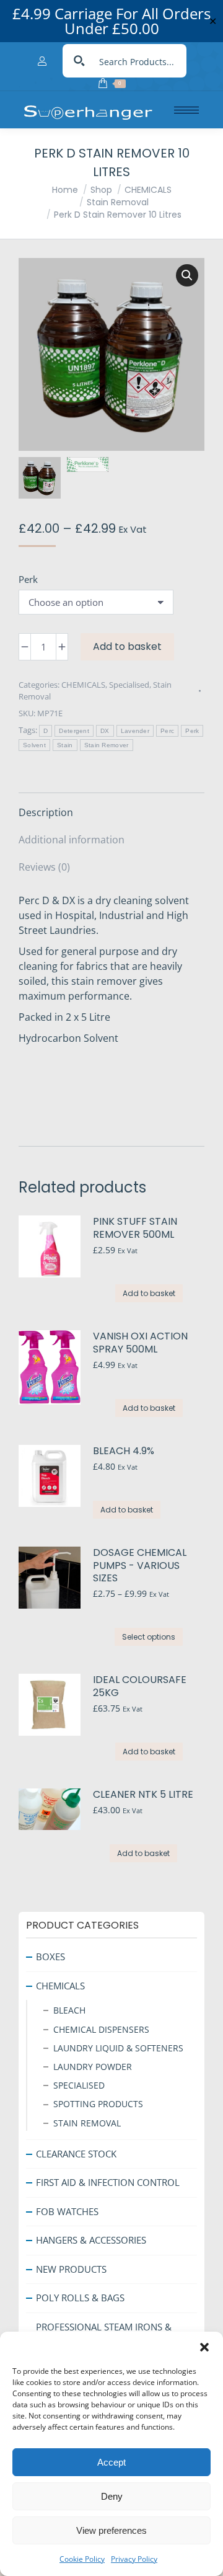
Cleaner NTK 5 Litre (143, 1795)
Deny (112, 2496)
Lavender (135, 731)
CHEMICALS (83, 685)
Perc (167, 731)
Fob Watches (67, 2211)
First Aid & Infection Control (108, 2182)
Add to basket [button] (149, 1293)
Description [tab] (46, 812)
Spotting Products (98, 2104)
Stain (65, 745)
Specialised (129, 685)
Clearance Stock (76, 2154)
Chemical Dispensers (101, 2029)
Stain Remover (107, 745)
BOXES (50, 1956)
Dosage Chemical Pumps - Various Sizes (140, 1566)
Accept (111, 2462)
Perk (28, 579)
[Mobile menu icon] (186, 110)
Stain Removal (87, 2123)
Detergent (74, 731)
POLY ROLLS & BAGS (80, 2298)
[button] (204, 2347)
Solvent (34, 745)
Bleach (69, 2010)
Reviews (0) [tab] (44, 867)
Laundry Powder (93, 2067)
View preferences (111, 2530)
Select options (149, 1637)
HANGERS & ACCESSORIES (91, 2240)
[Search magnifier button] (79, 61)
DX (105, 731)
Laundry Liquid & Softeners (118, 2048)
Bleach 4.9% (124, 1451)
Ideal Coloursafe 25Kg (140, 1687)
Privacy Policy (134, 2559)
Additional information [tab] (72, 840)
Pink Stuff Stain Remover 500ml (135, 1228)
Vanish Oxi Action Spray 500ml (140, 1343)
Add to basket (127, 646)
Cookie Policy (82, 2559)
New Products (71, 2269)
